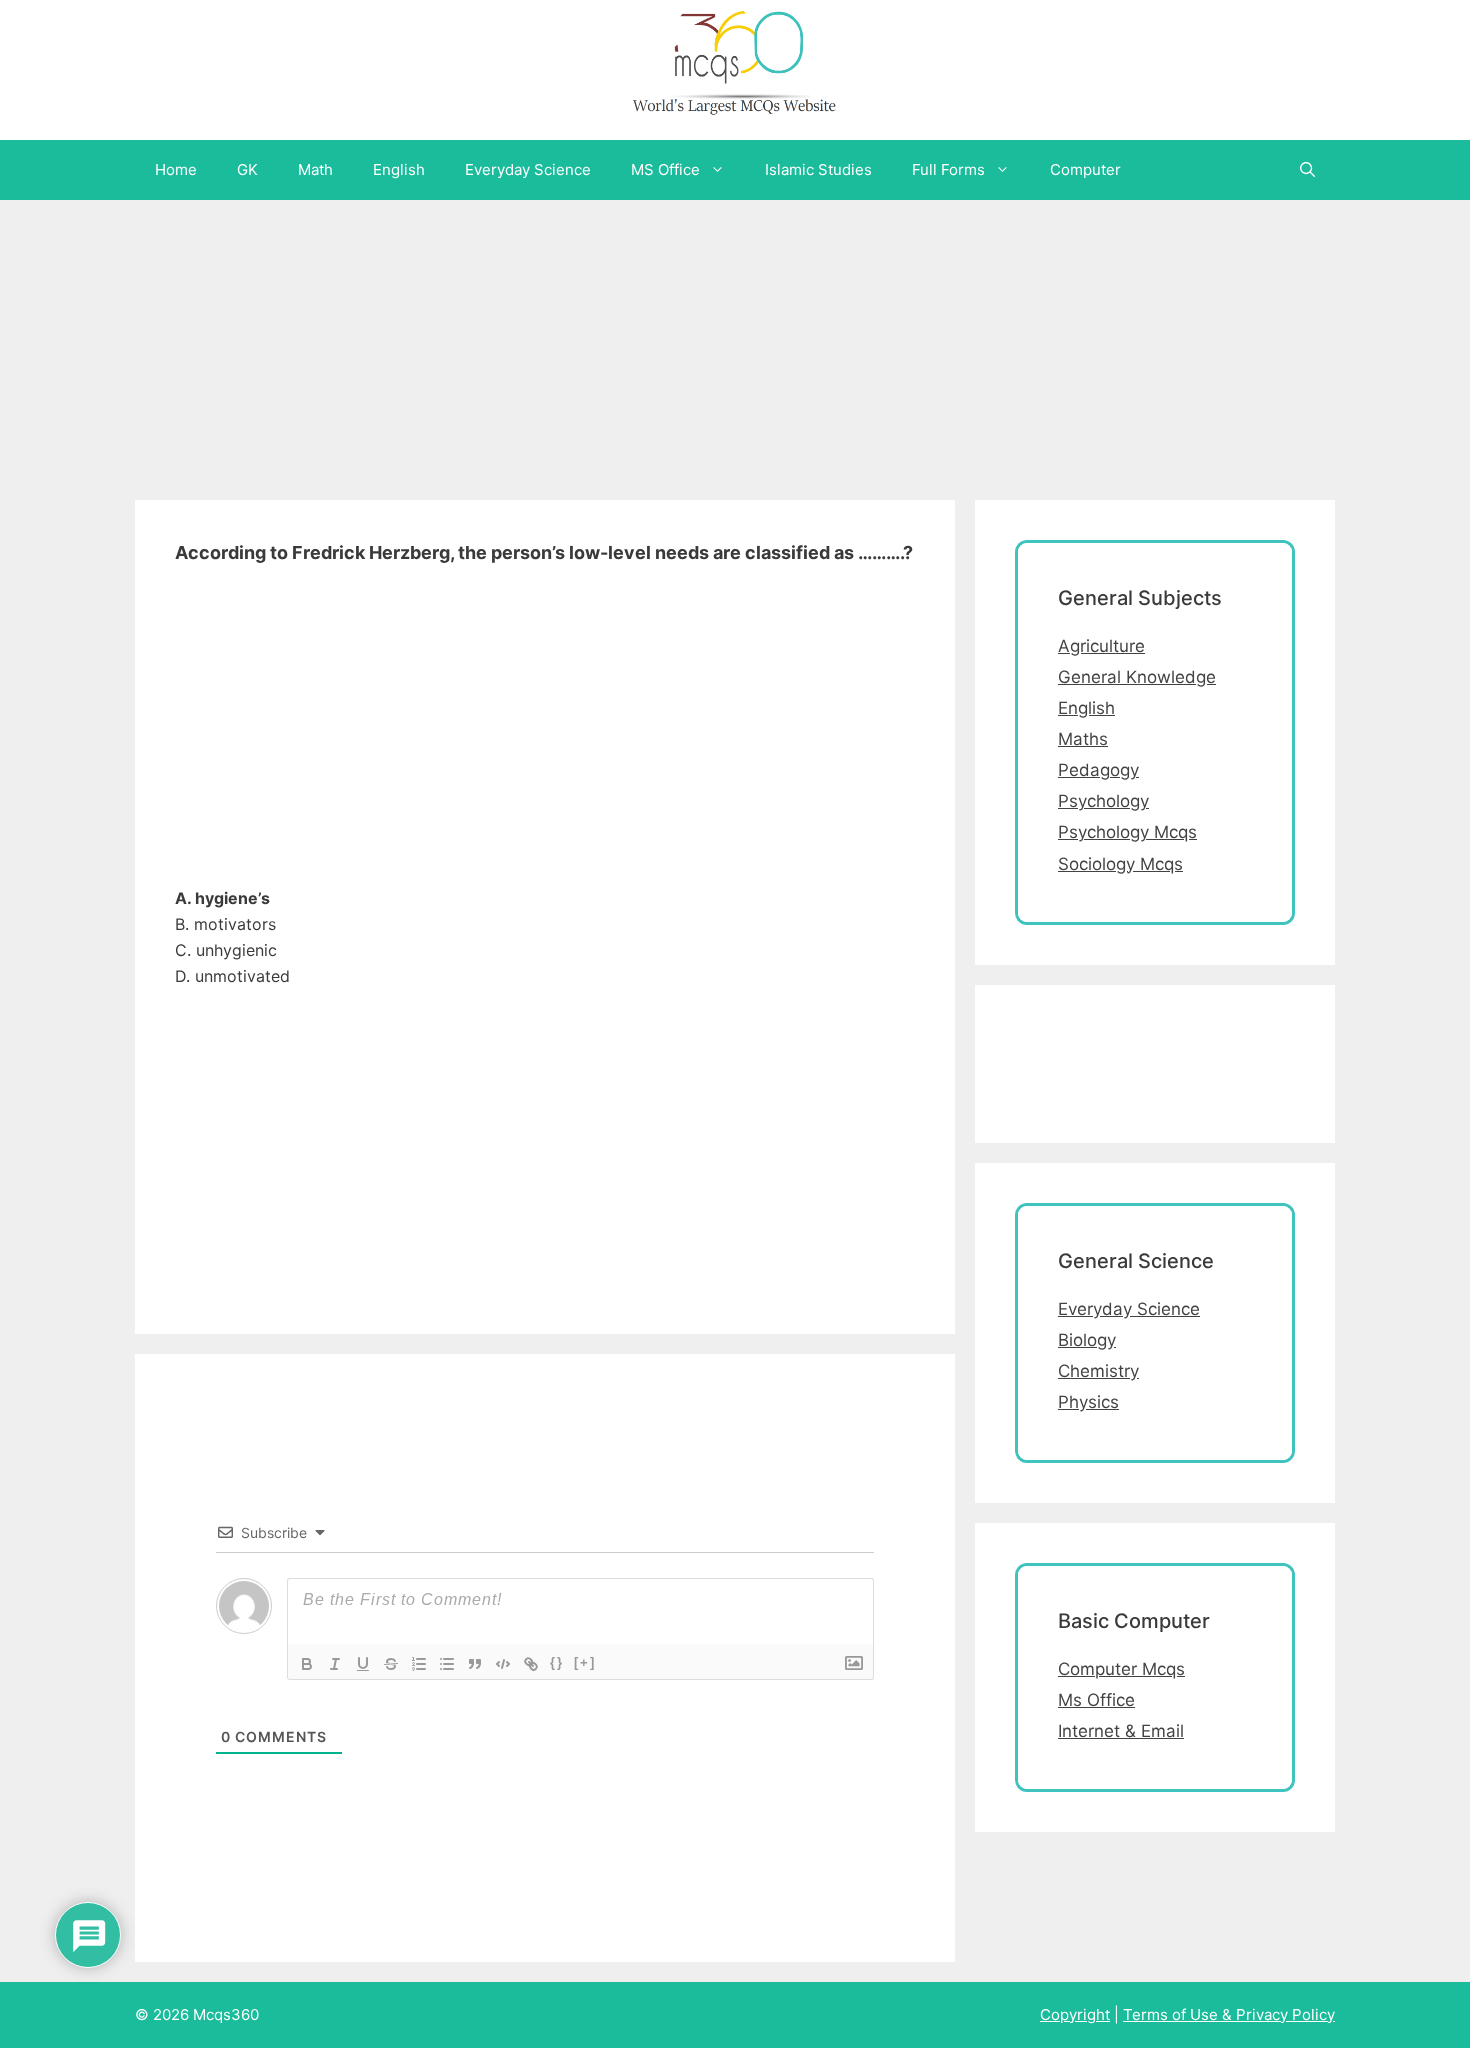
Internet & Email (1121, 1731)
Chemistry (1098, 1371)
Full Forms (948, 169)
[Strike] (391, 1664)
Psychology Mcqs (1127, 832)
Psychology (1103, 801)
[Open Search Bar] (1307, 170)
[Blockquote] (475, 1664)
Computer (1085, 169)
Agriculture (1101, 646)
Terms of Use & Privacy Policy (1229, 2014)
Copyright (1075, 2014)
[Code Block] (503, 1664)
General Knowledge (1137, 677)
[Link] (531, 1664)
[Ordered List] (419, 1664)
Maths (1083, 739)
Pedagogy (1098, 770)
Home (176, 169)
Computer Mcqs (1121, 1669)
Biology (1087, 1340)
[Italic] (335, 1664)
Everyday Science (528, 169)
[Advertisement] (600, 340)
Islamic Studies (818, 169)
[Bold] (307, 1664)
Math (315, 169)
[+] (585, 1662)
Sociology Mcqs (1120, 864)
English (399, 169)
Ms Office (1096, 1700)
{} (557, 1662)
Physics (1088, 1402)
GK (247, 169)
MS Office (665, 169)
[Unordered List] (447, 1664)
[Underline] (363, 1664)
